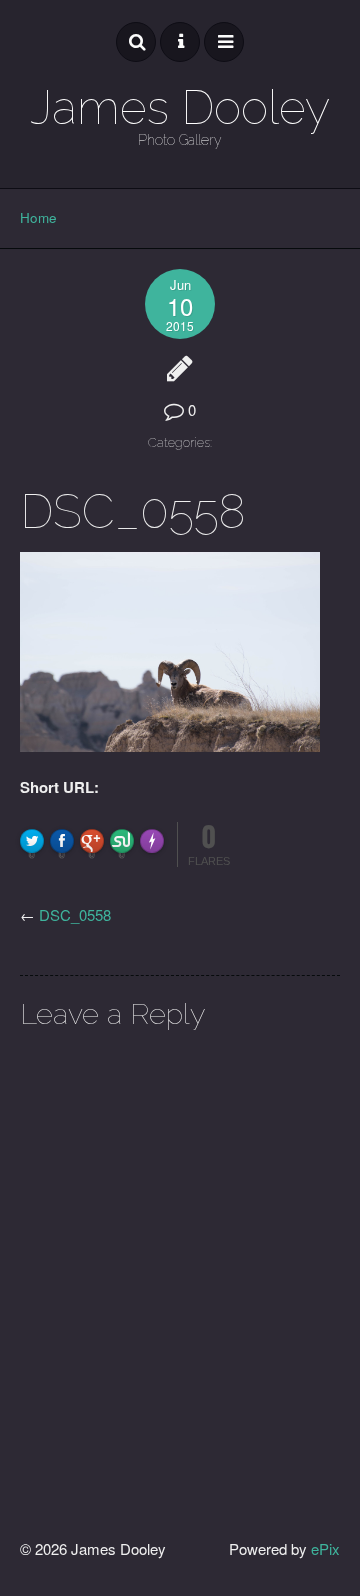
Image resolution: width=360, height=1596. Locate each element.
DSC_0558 (75, 914)
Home (38, 217)
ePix (325, 1548)
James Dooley (180, 107)
